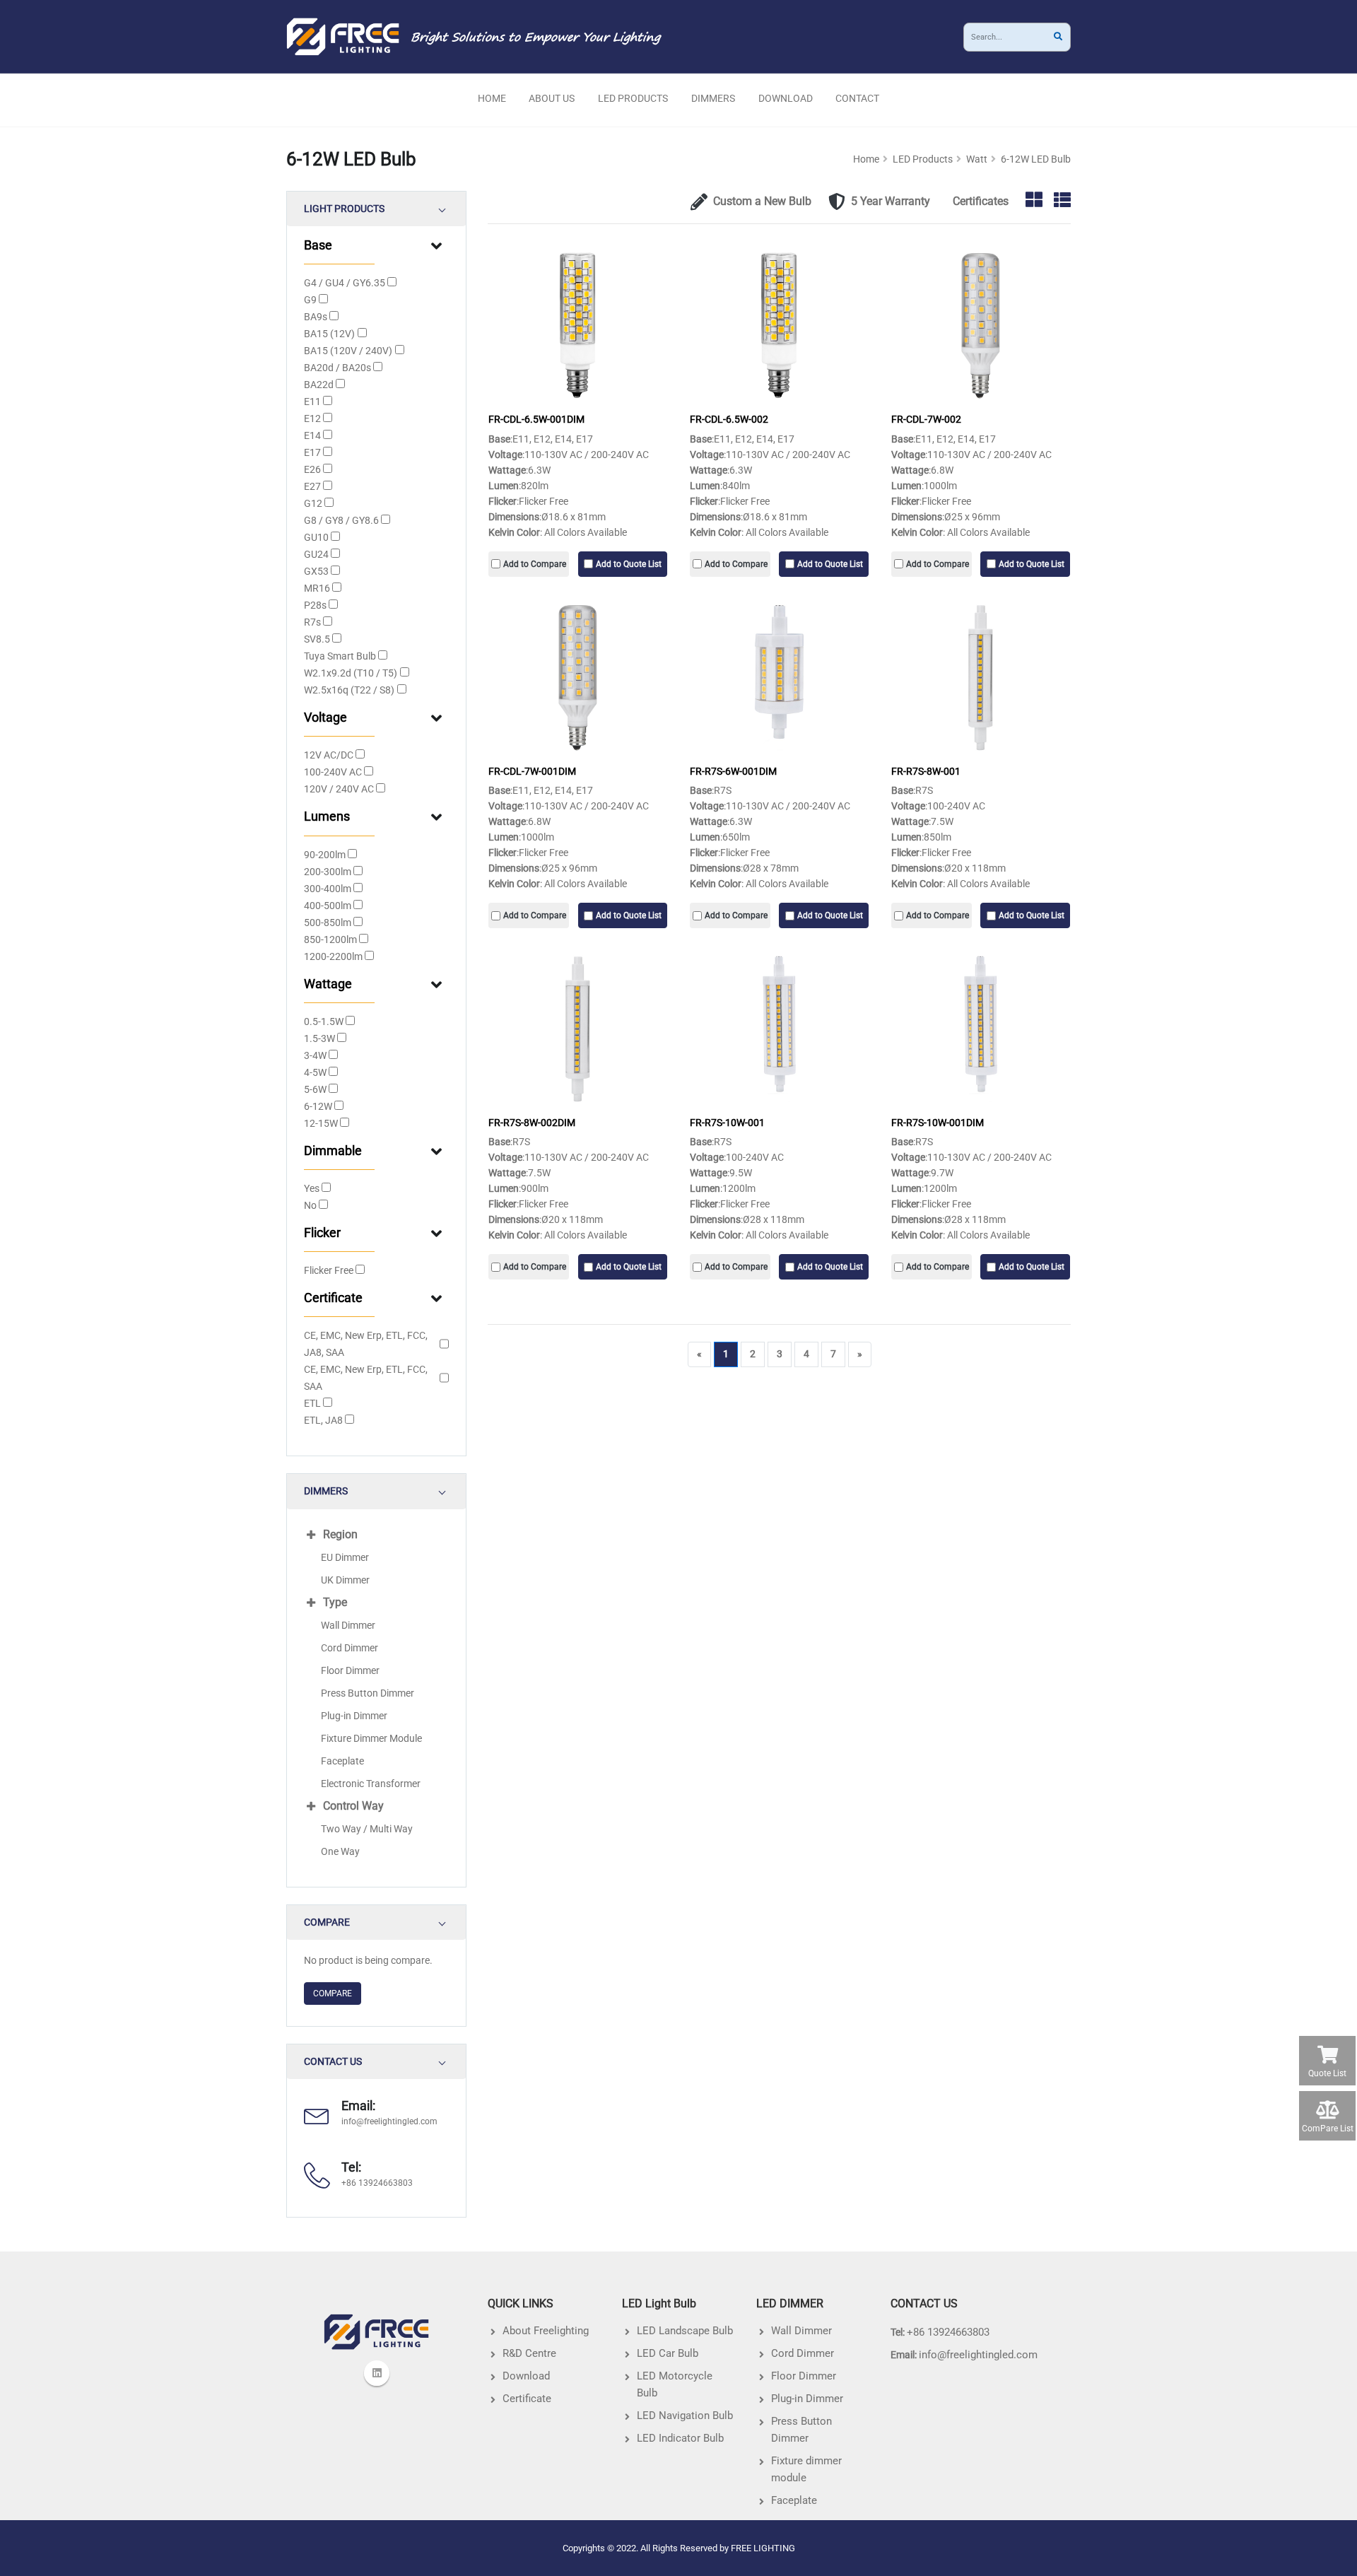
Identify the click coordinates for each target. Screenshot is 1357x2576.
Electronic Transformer (371, 1784)
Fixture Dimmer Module (371, 1738)
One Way (340, 1851)
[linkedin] (377, 2373)
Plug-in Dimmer (354, 1716)
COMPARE (327, 1922)
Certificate (527, 2399)
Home (492, 98)
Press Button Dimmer (368, 1693)
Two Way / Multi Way (367, 1829)
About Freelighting (546, 2331)
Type (335, 1602)
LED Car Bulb (668, 2353)
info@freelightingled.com (389, 2121)
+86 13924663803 (948, 2332)
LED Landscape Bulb (685, 2331)
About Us (552, 98)
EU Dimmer (345, 1557)
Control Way (353, 1806)
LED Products (633, 98)
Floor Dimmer (350, 1670)
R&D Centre (529, 2353)
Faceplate (342, 1761)
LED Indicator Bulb (680, 2438)
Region (340, 1534)
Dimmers (713, 98)
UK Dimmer (345, 1580)
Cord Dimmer (349, 1648)
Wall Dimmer (348, 1625)
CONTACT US (333, 2062)
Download (786, 98)
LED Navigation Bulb (685, 2416)
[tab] (376, 209)
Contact (857, 98)
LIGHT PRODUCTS (344, 209)
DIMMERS (326, 1491)
